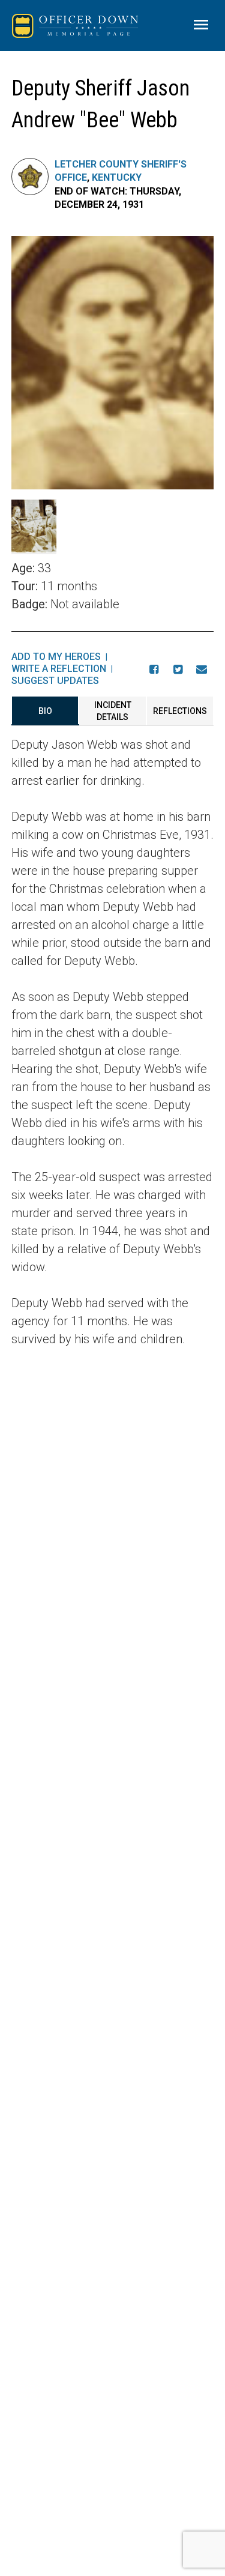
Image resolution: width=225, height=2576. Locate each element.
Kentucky (117, 177)
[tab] (45, 711)
